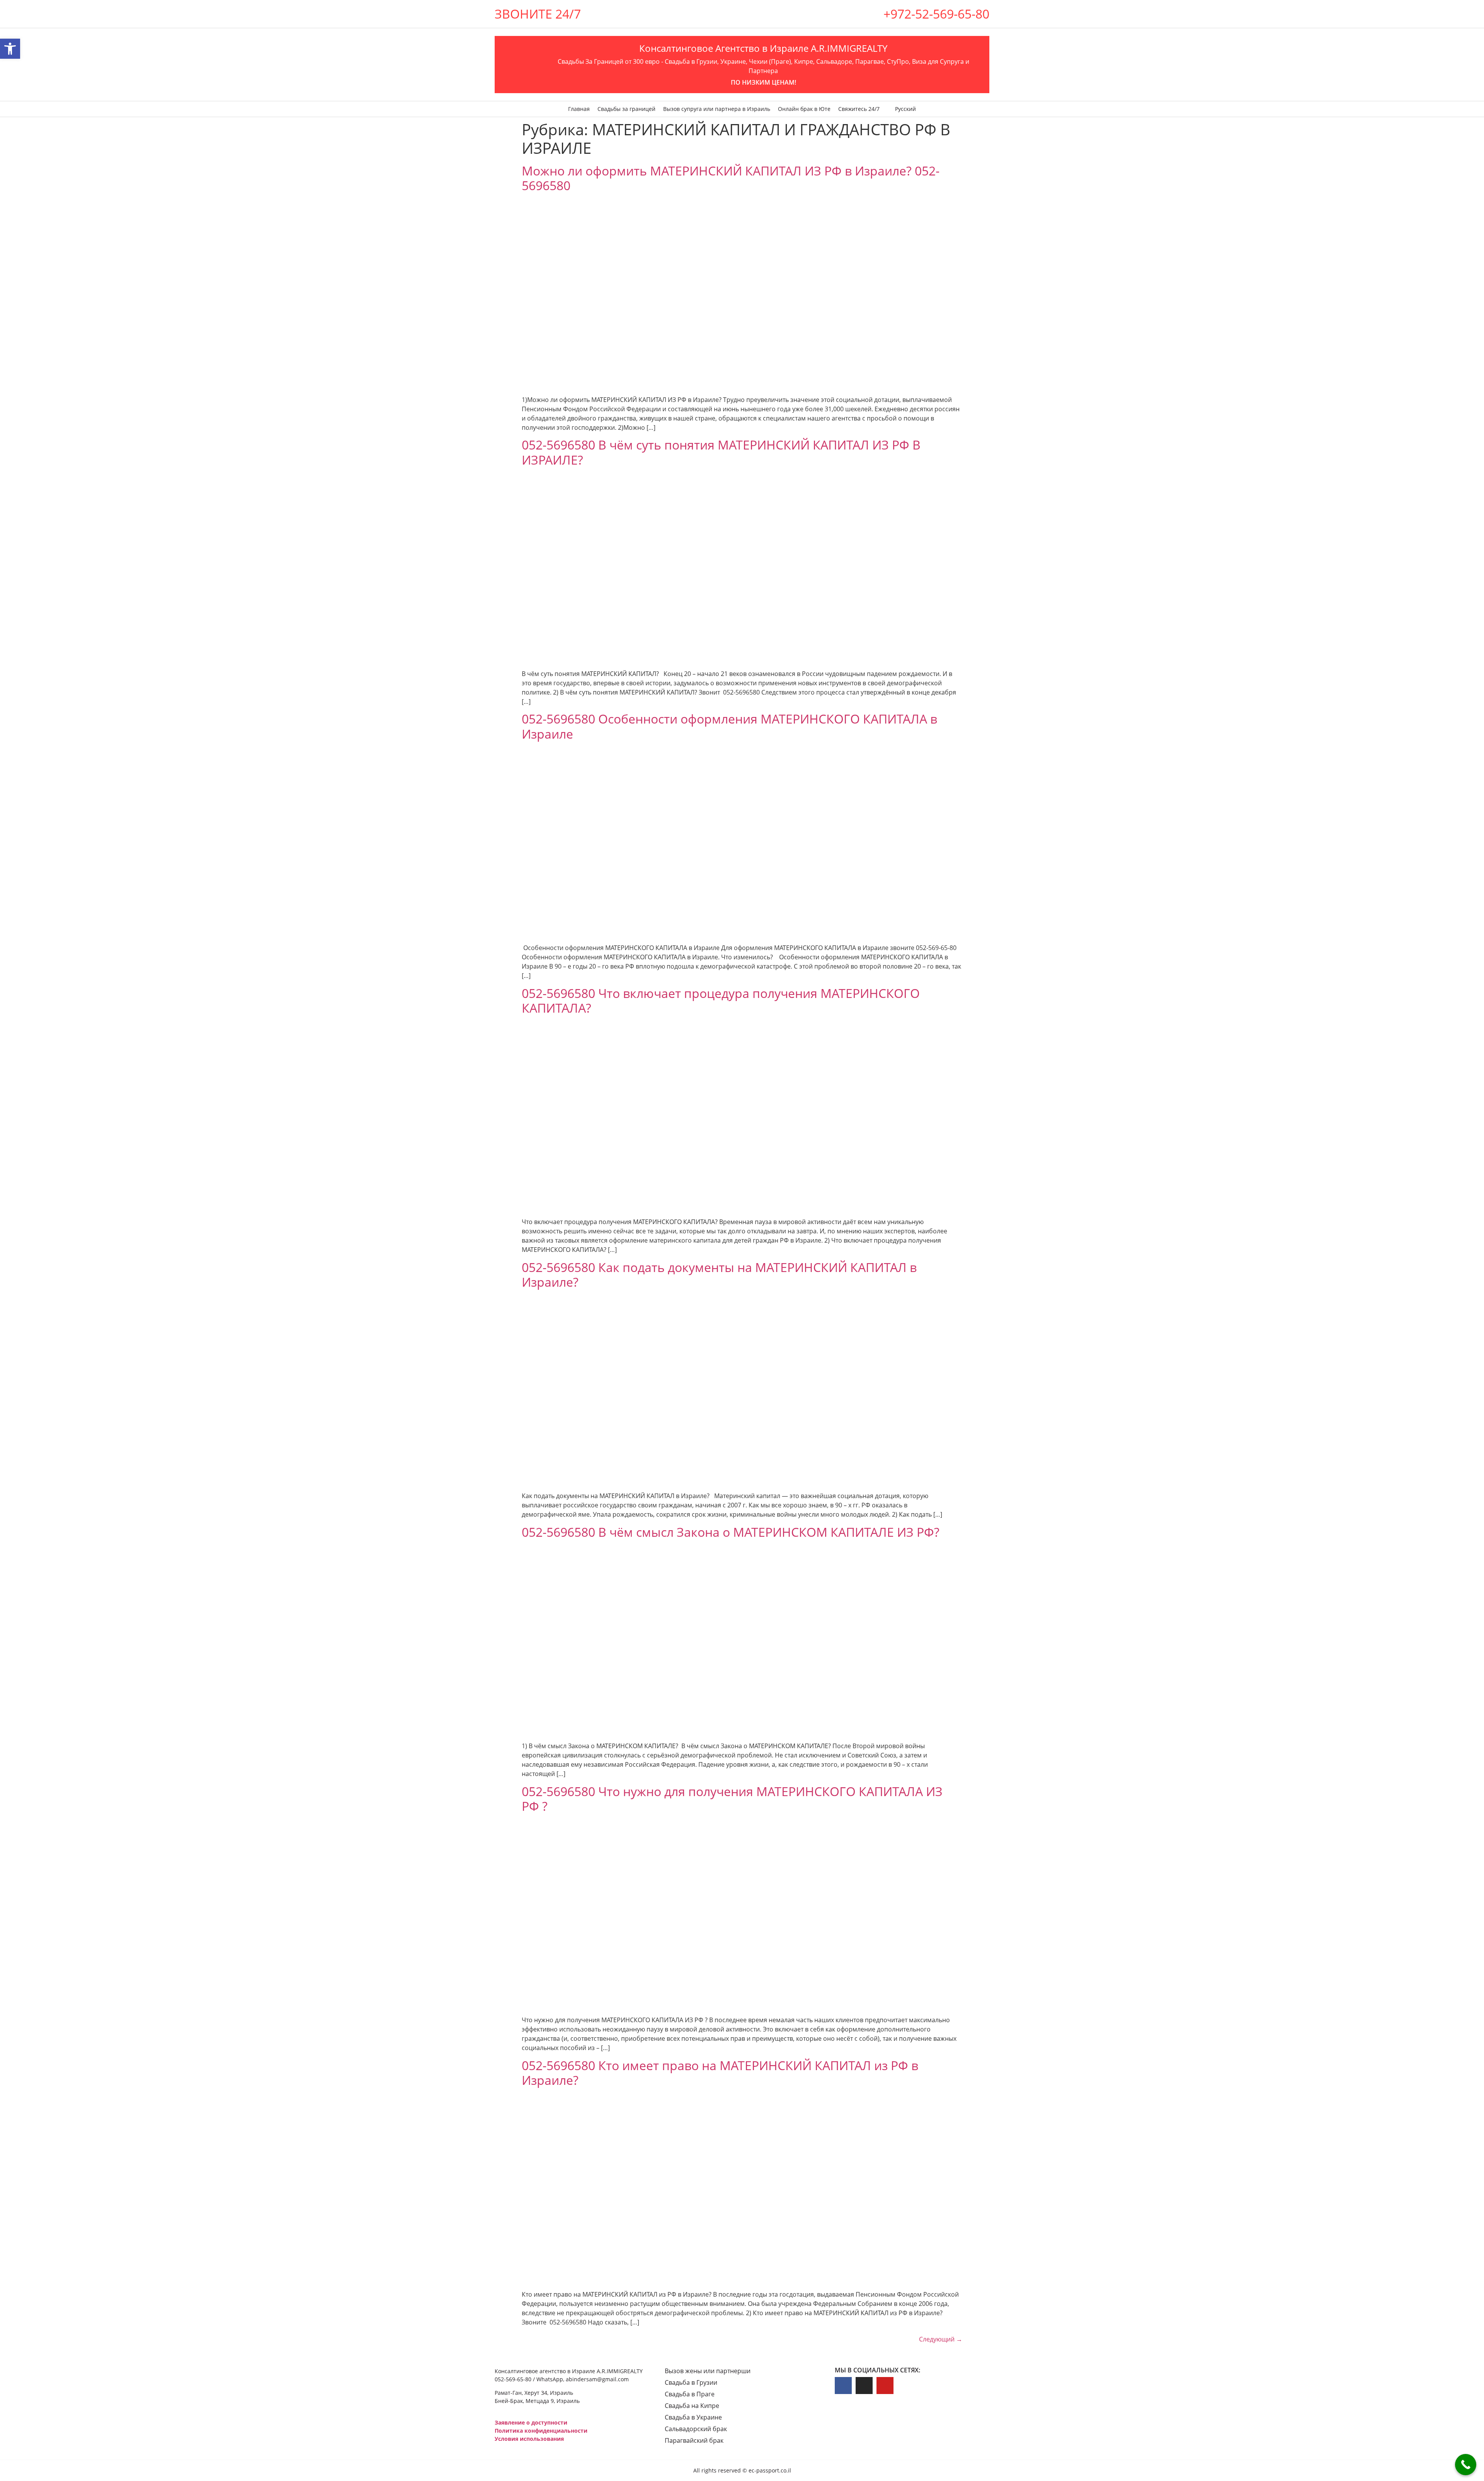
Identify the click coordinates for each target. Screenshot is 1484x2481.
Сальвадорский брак (696, 2429)
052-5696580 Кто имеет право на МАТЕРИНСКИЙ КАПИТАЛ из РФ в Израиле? (720, 2073)
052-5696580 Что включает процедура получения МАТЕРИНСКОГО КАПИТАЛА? (721, 1000)
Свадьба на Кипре (692, 2406)
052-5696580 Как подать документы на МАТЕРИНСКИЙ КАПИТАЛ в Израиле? (719, 1275)
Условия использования (529, 2439)
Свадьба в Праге (690, 2394)
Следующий (941, 2339)
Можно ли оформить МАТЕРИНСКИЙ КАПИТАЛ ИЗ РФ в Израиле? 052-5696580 (731, 178)
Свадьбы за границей (626, 109)
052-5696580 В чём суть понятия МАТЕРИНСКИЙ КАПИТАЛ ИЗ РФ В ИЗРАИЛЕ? (721, 452)
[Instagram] (864, 2386)
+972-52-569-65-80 (936, 14)
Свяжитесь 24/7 (859, 109)
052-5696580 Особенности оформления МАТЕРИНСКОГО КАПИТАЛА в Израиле (729, 726)
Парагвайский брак (694, 2440)
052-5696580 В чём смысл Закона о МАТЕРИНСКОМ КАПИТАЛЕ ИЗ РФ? (731, 1532)
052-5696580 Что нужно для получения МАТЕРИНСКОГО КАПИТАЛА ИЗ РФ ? (732, 1799)
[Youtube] (885, 2386)
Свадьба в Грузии (691, 2382)
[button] (10, 49)
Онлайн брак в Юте (804, 109)
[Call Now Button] (1466, 2465)
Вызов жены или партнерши (708, 2371)
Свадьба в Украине (693, 2417)
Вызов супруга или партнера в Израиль (717, 109)
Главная (579, 109)
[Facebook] (843, 2386)
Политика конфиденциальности (541, 2431)
